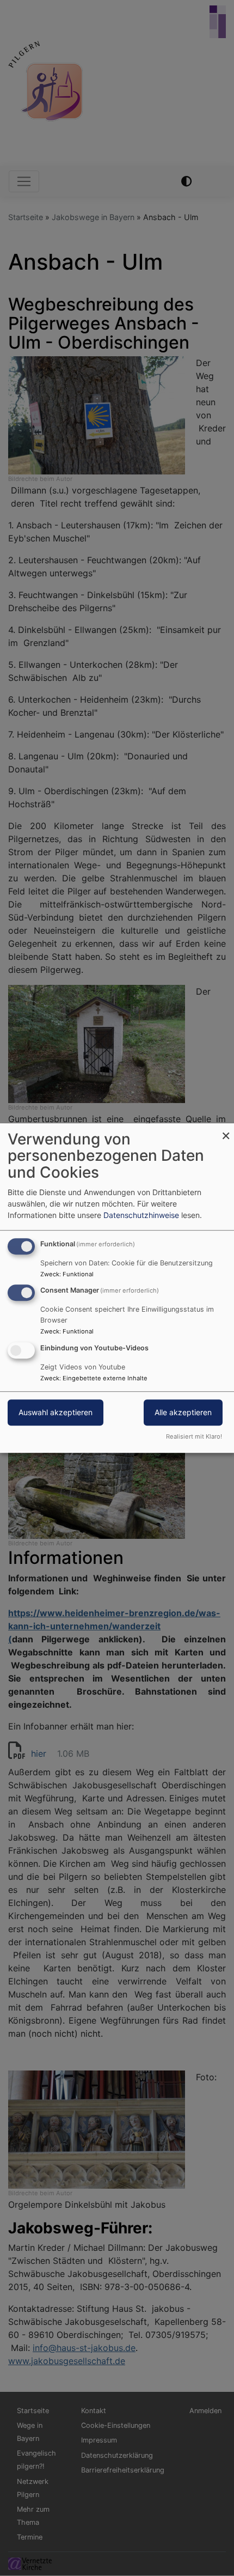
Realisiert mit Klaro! (194, 1436)
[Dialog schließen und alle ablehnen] (226, 1130)
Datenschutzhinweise (141, 1215)
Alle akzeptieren (183, 1412)
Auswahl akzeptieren (56, 1412)
